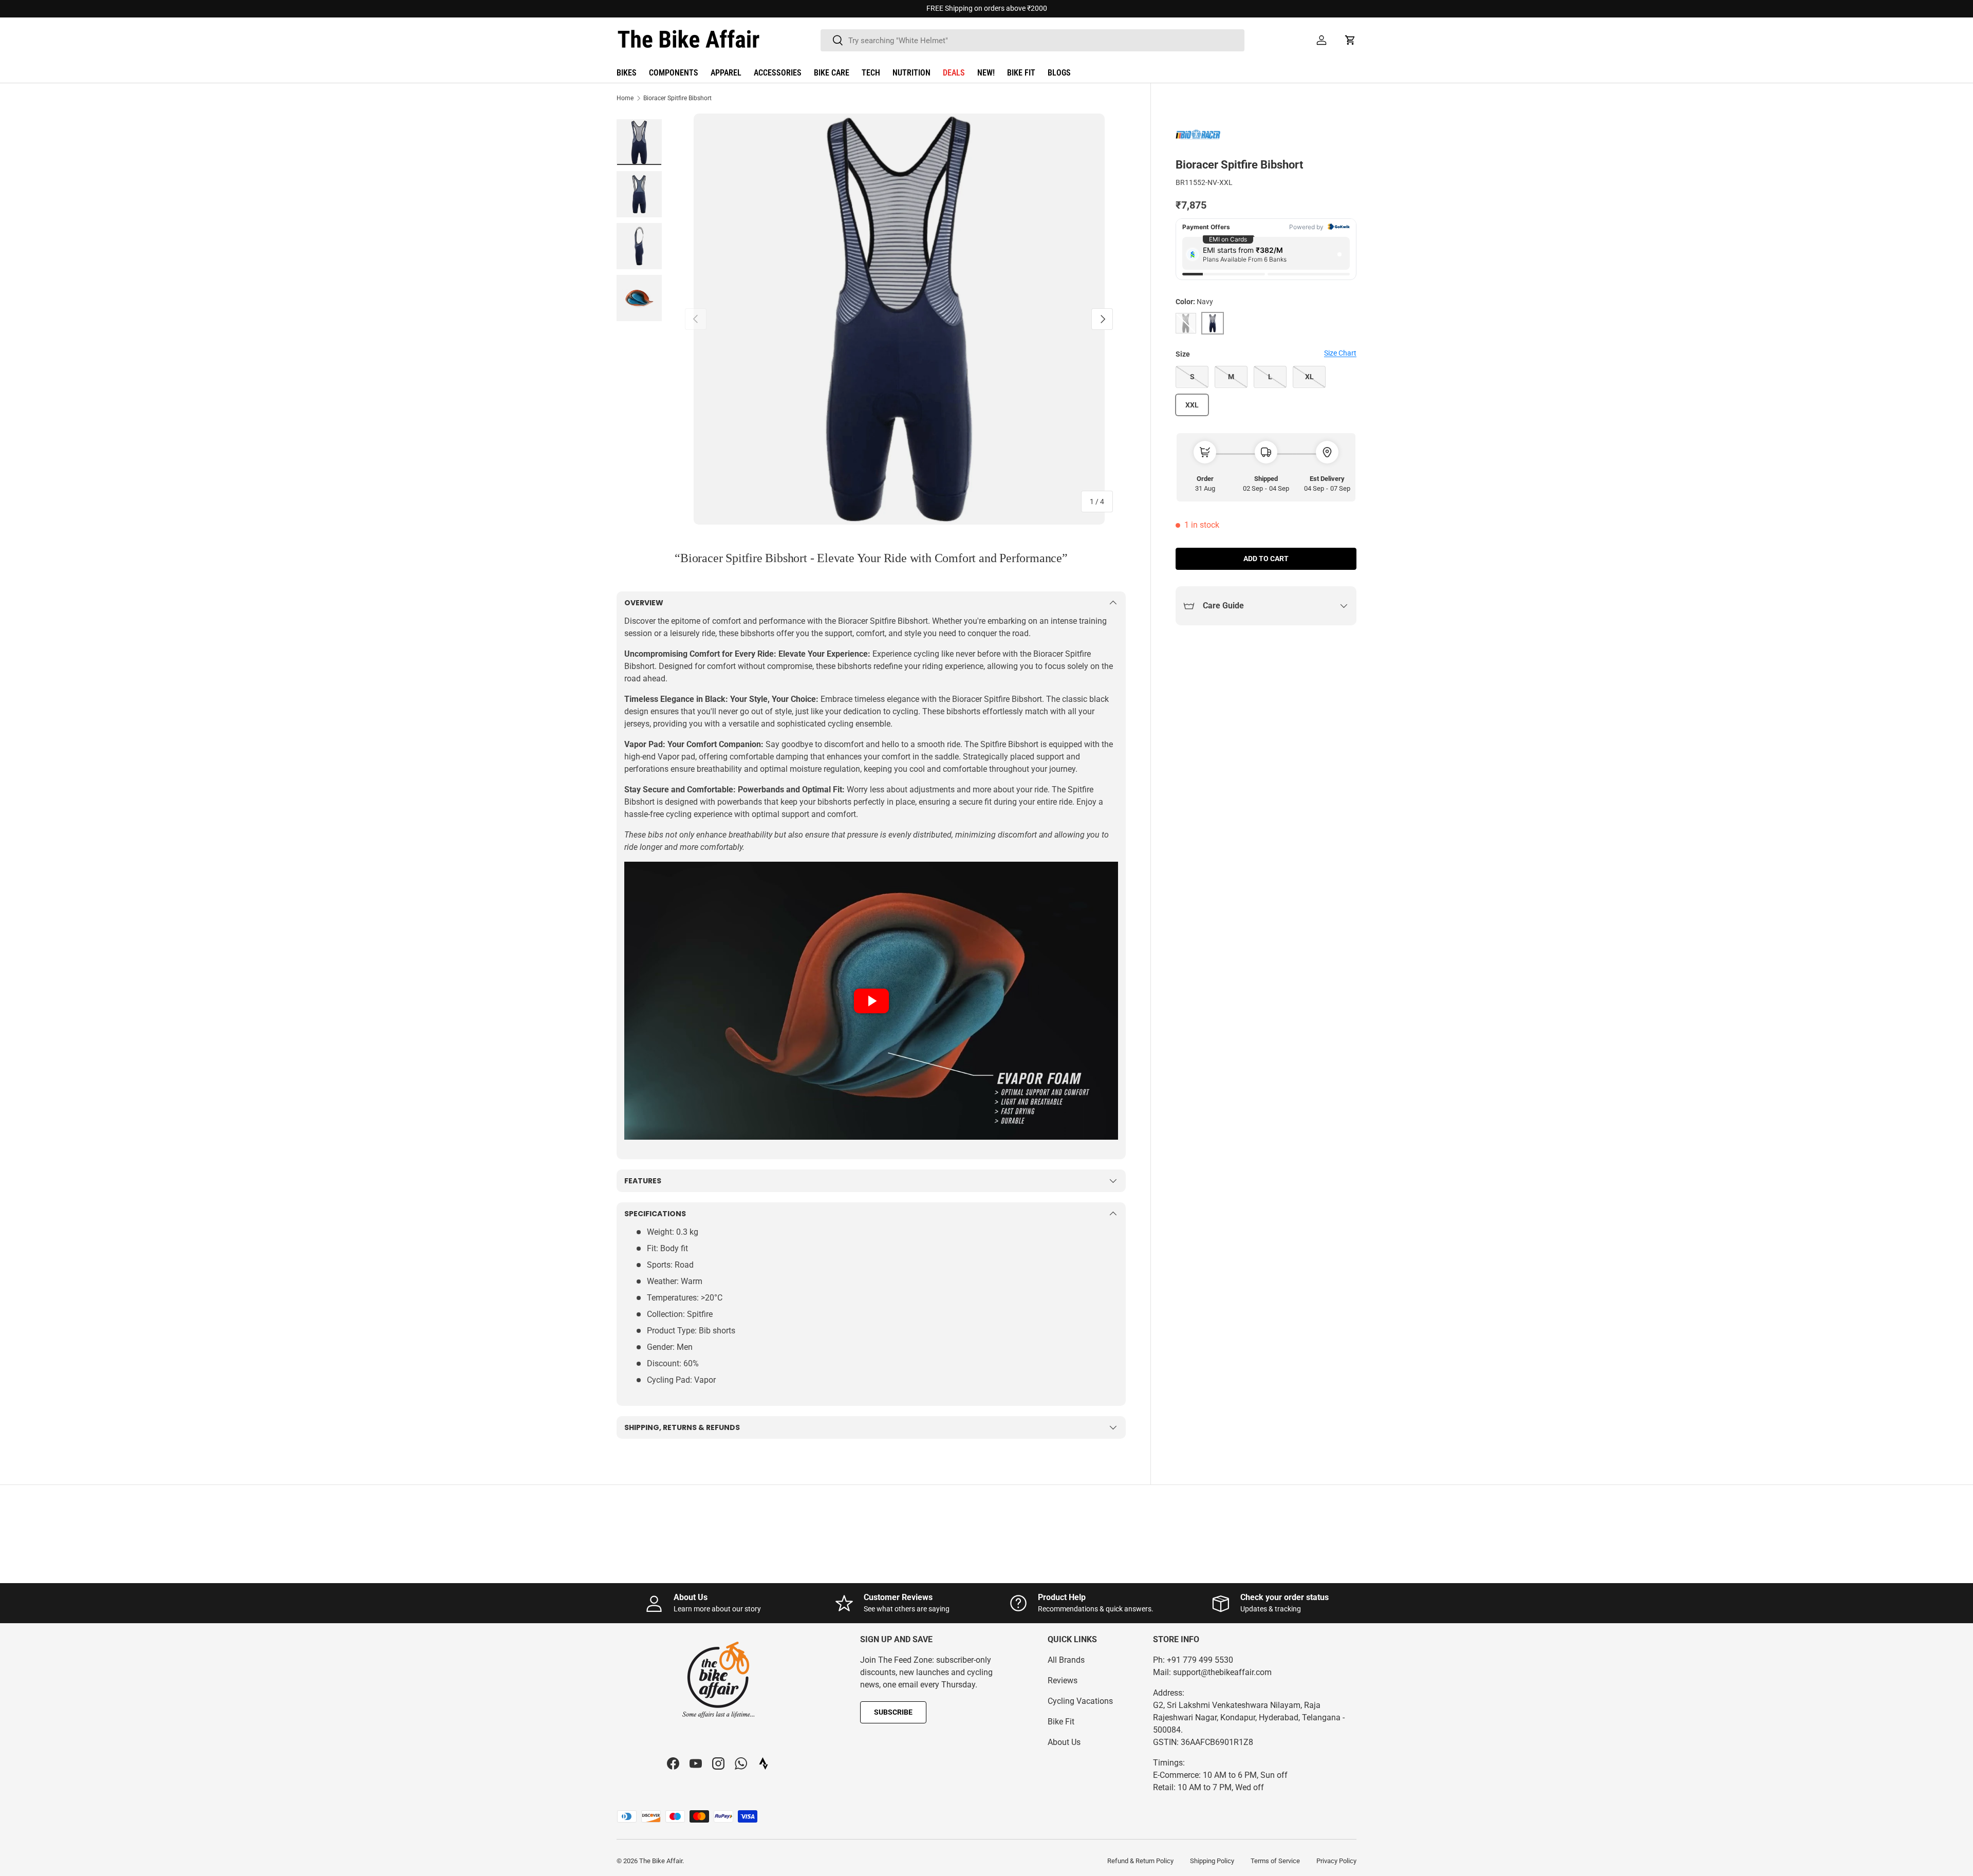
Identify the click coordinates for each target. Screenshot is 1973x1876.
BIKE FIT (1021, 73)
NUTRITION (911, 73)
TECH (871, 73)
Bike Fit (1061, 1722)
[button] (1350, 40)
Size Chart (1340, 353)
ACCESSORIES (778, 73)
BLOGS (1059, 73)
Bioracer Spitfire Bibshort (677, 98)
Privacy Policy (1336, 1861)
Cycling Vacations (1080, 1701)
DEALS (954, 73)
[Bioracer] (1201, 135)
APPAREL (726, 73)
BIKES (627, 73)
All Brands (1066, 1660)
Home (625, 98)
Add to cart (1266, 559)
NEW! (986, 73)
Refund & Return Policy (1140, 1861)
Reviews (1063, 1680)
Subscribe (893, 1712)
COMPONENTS (674, 73)
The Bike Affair (661, 1861)
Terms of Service (1275, 1861)
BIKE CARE (832, 73)
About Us (1064, 1742)
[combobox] (1032, 40)
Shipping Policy (1212, 1861)
